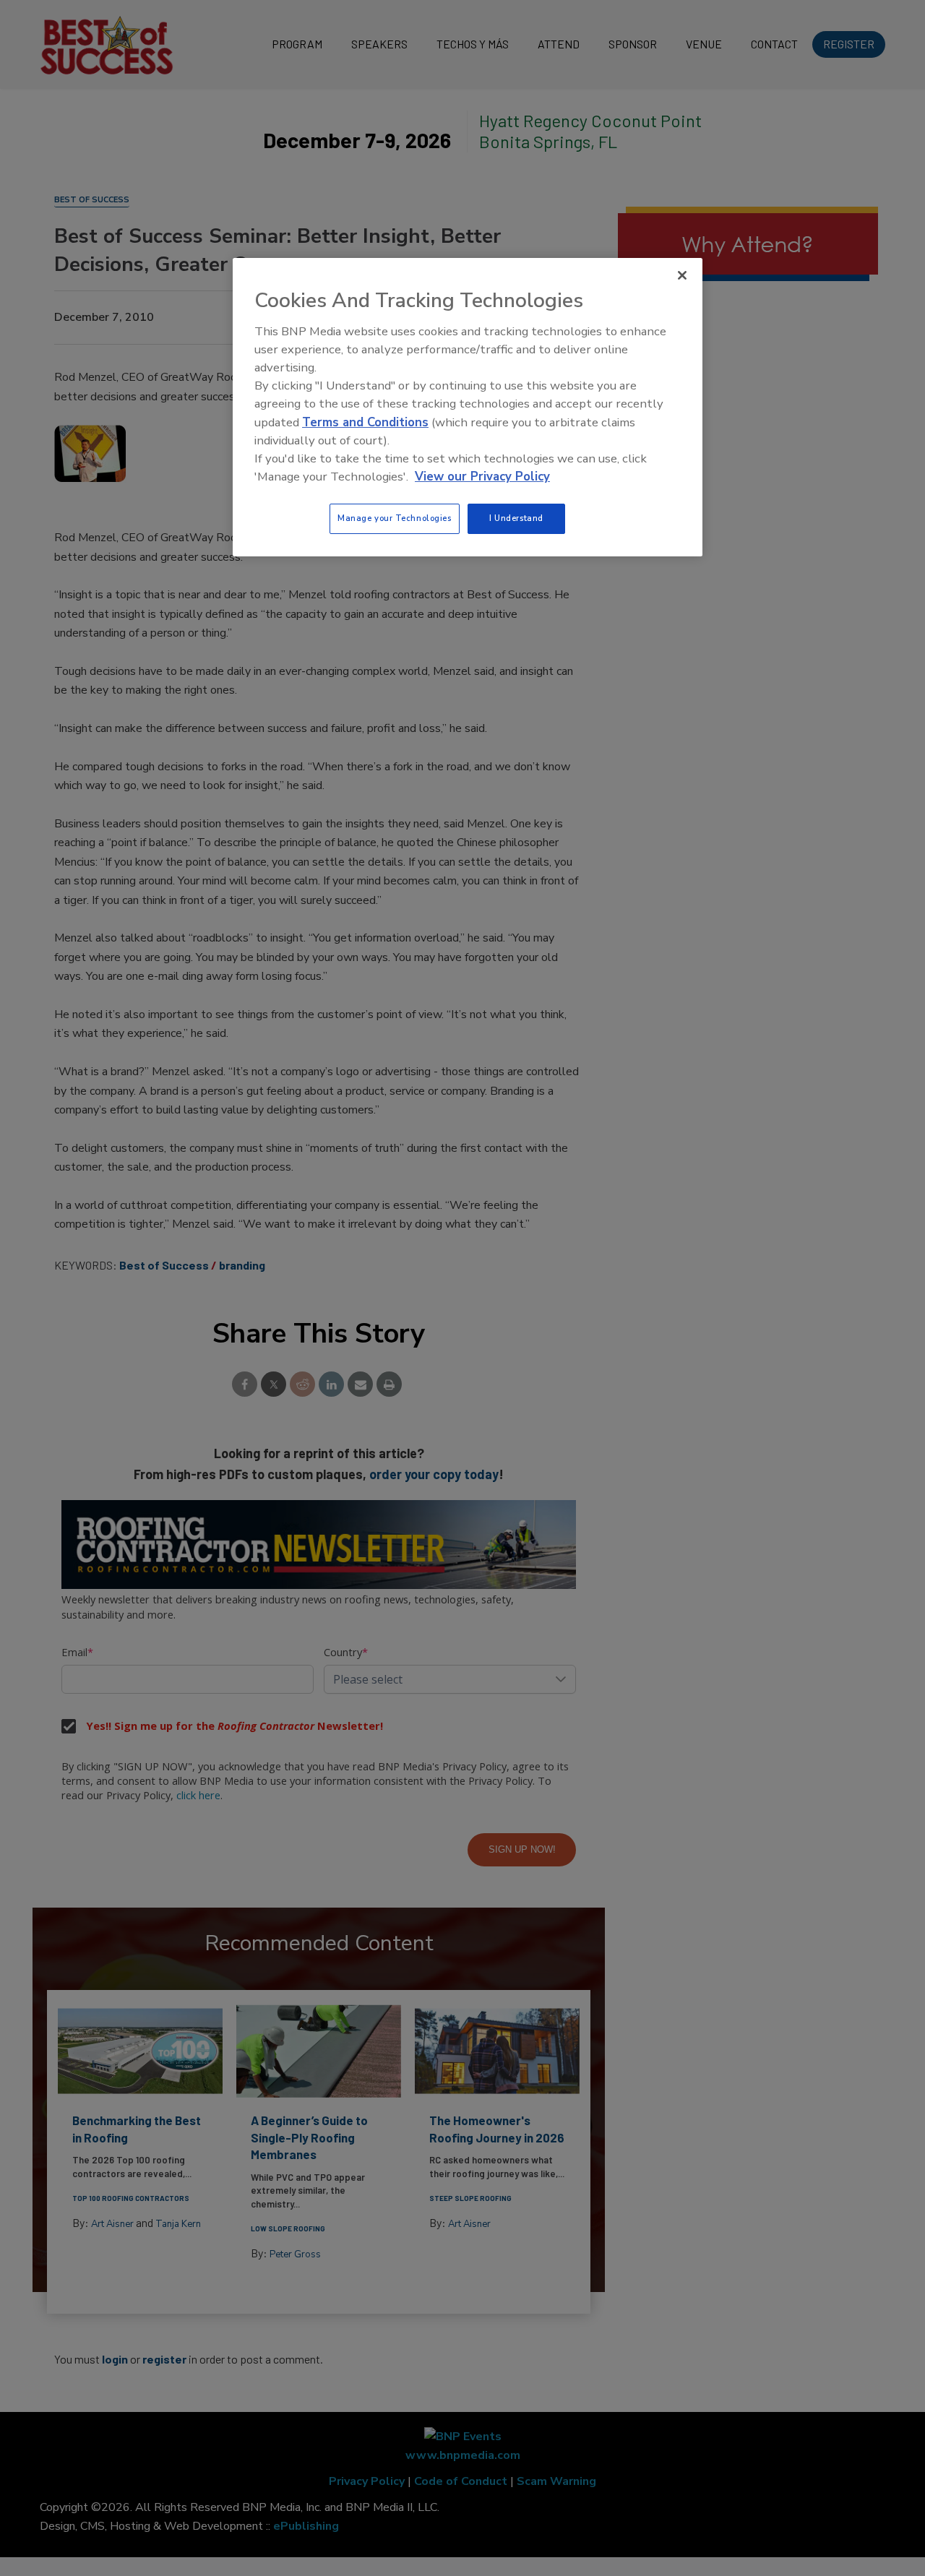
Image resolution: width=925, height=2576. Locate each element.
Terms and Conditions (365, 422)
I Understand (516, 518)
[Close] (682, 275)
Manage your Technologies (395, 518)
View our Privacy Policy (482, 477)
